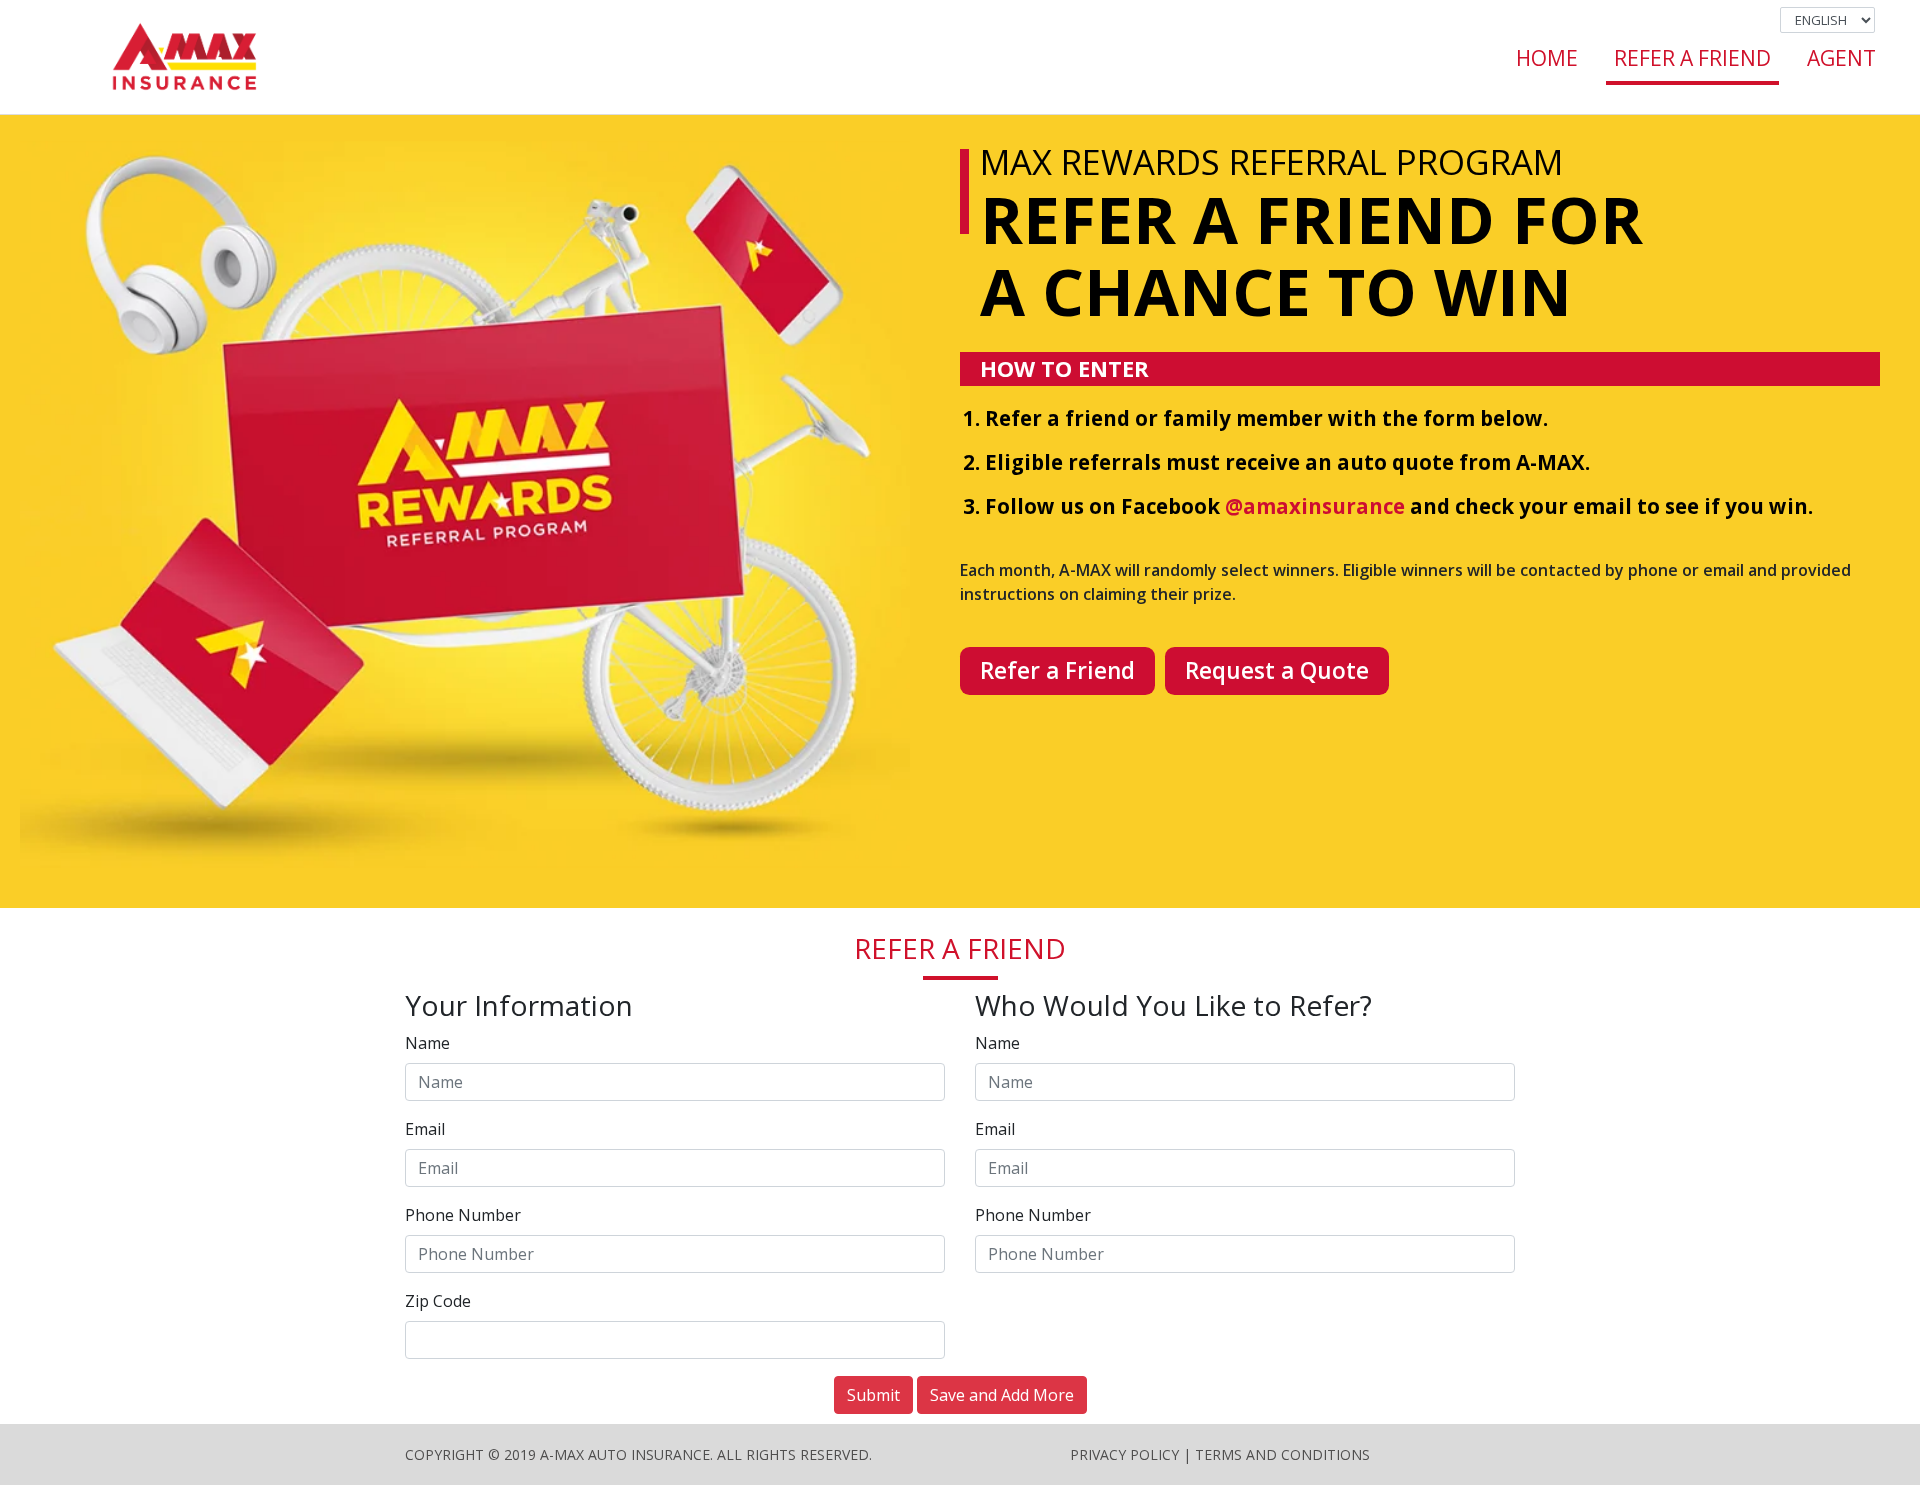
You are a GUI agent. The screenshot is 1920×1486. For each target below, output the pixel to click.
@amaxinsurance (1315, 506)
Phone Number (463, 1215)
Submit (873, 1395)
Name (427, 1043)
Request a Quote (1277, 670)
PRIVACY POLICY (1124, 1454)
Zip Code (438, 1301)
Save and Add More (1002, 1395)
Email (425, 1129)
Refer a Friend (1057, 670)
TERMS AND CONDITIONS (1282, 1454)
